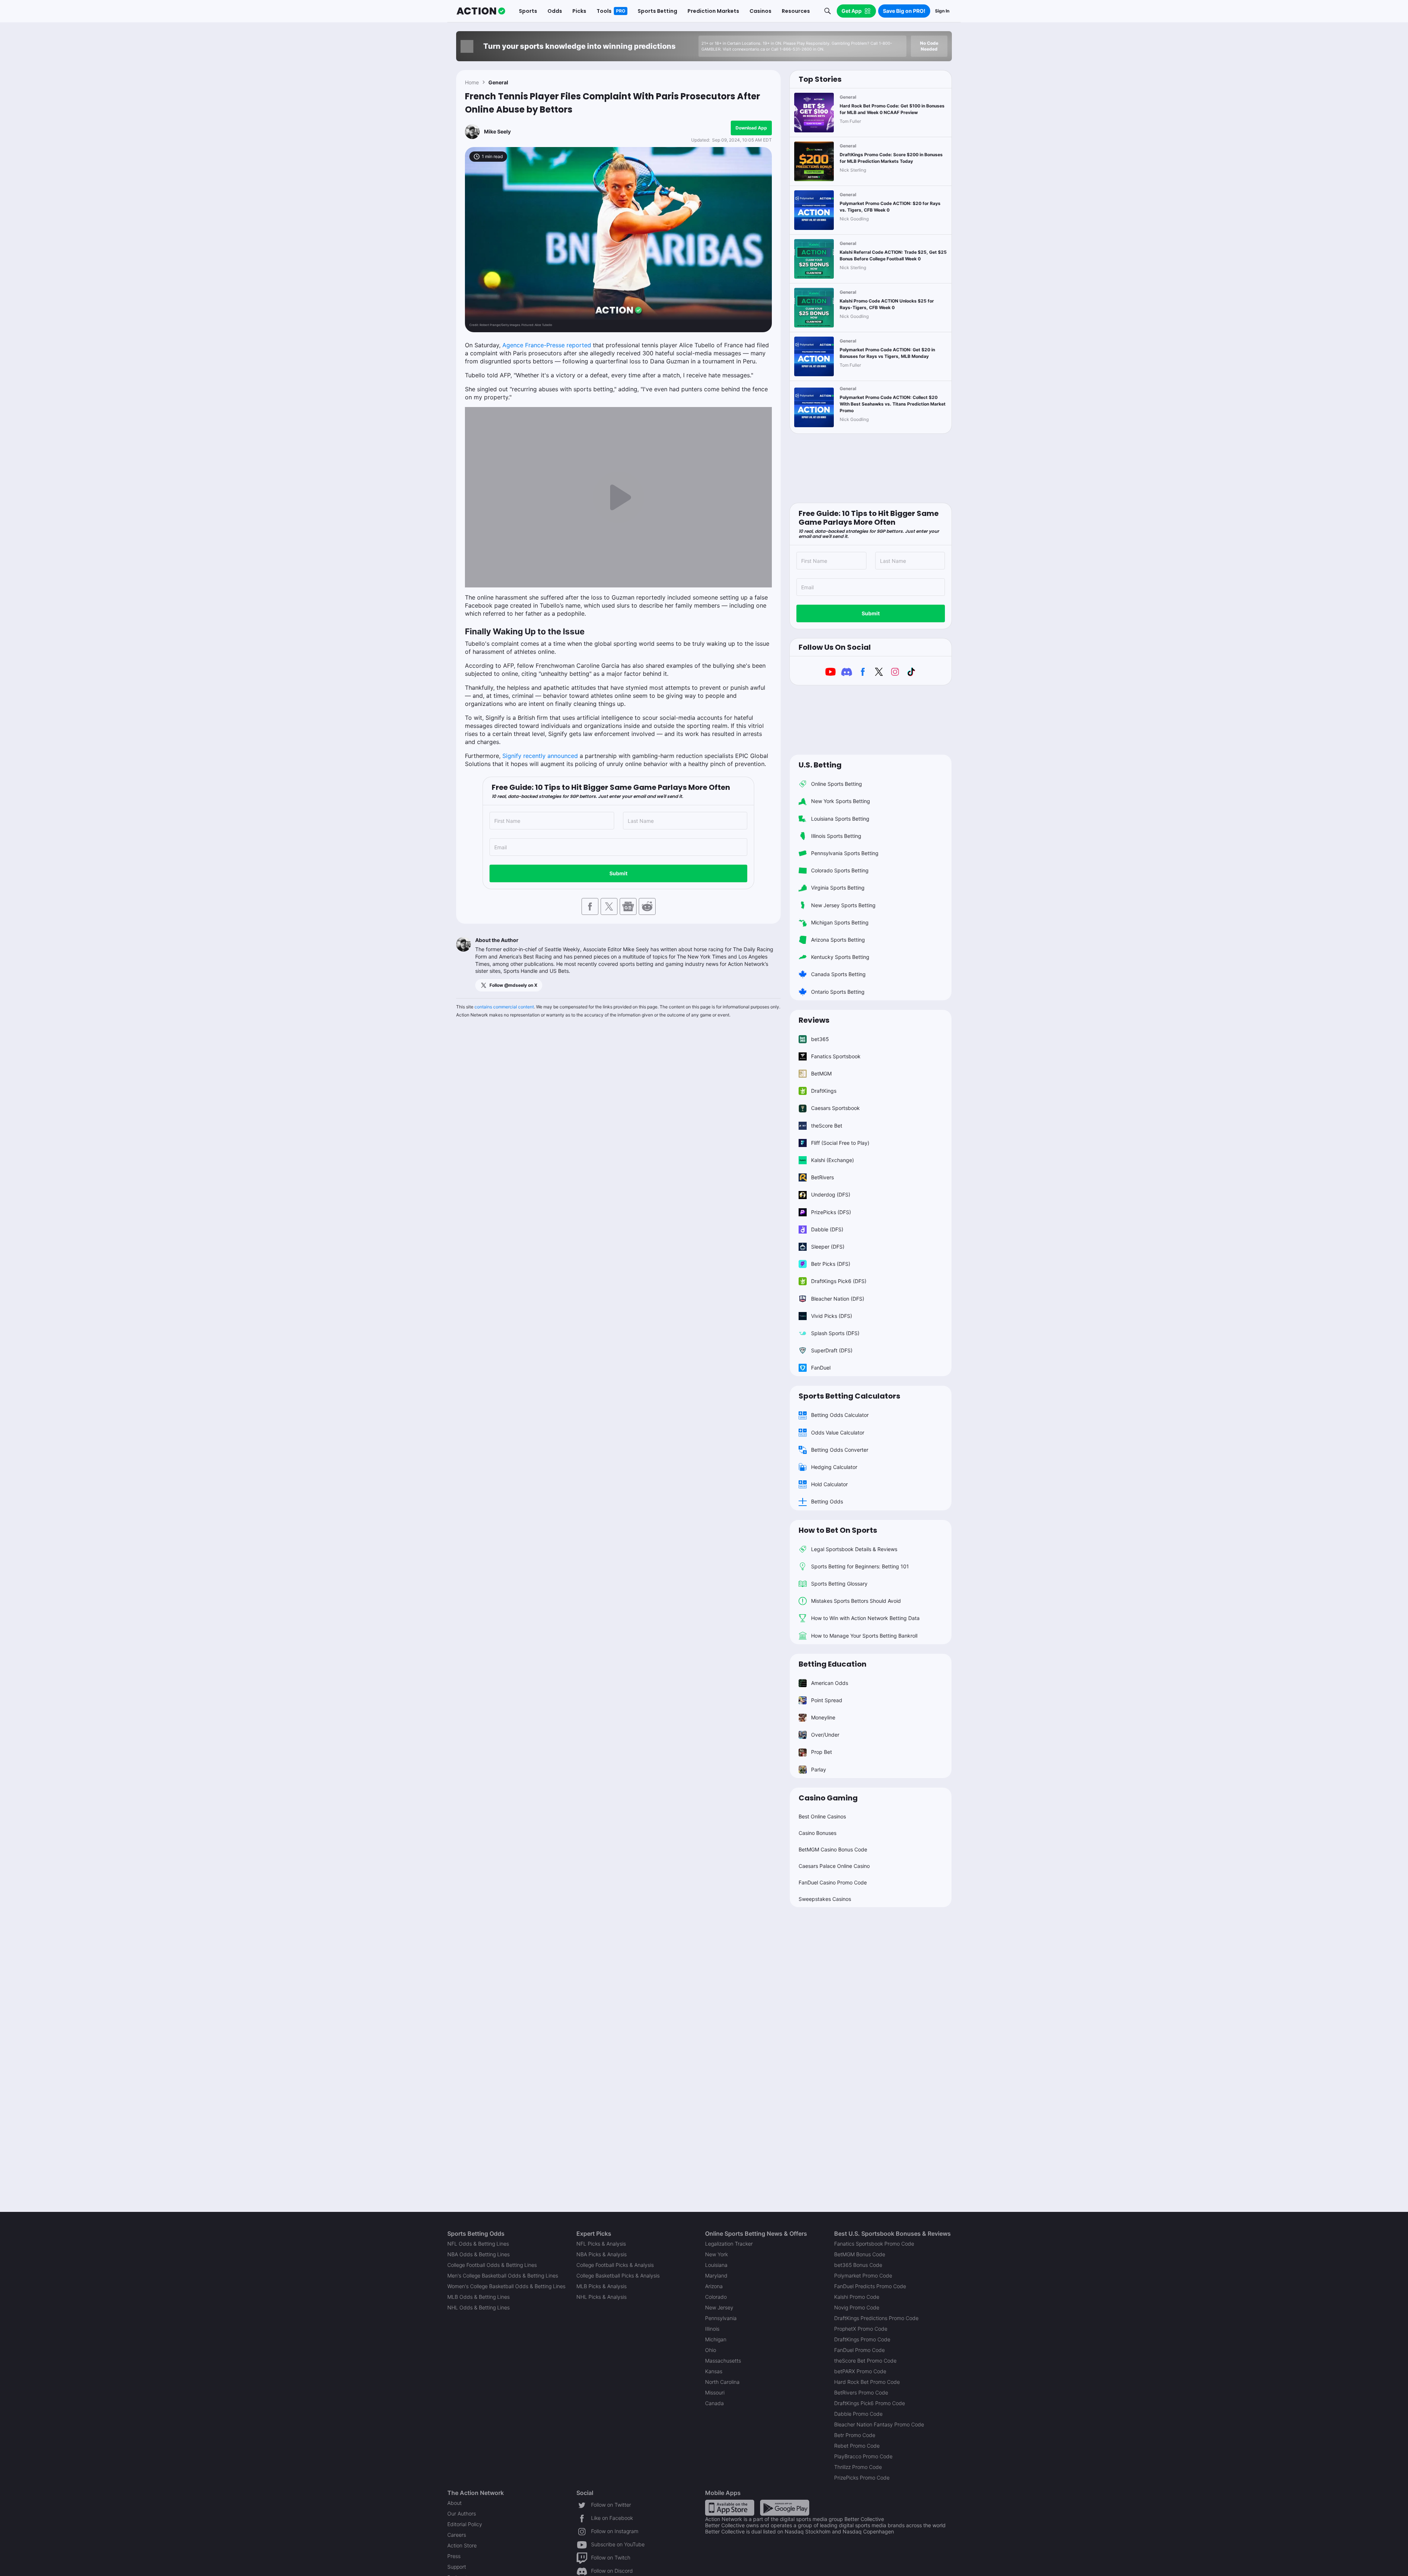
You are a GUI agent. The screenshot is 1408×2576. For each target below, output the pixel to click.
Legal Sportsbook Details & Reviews (854, 1549)
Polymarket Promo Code (863, 2275)
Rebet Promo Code (857, 2446)
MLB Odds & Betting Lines (478, 2297)
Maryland (716, 2275)
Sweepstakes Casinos (825, 1899)
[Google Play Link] (785, 2507)
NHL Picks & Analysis (602, 2297)
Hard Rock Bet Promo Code (867, 2382)
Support (457, 2567)
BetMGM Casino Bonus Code (833, 1849)
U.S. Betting (820, 765)
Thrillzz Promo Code (858, 2467)
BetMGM (821, 1073)
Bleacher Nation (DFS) (838, 1299)
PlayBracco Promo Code (863, 2456)
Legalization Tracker (729, 2244)
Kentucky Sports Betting (840, 957)
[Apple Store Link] (730, 2507)
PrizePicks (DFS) (831, 1212)
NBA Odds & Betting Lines (478, 2254)
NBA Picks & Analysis (602, 2254)
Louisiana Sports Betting (840, 819)
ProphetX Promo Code (861, 2329)
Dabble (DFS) (827, 1229)
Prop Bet (822, 1752)
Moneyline (823, 1717)
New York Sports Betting (841, 801)
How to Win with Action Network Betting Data (865, 1618)
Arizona (714, 2286)
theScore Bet (827, 1126)
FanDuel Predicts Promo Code (870, 2286)
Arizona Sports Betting (838, 940)
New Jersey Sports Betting (843, 905)
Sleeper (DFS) (828, 1247)
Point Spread (827, 1700)
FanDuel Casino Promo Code (833, 1882)
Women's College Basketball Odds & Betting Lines (506, 2286)
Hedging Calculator (834, 1467)
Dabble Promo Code (858, 2414)
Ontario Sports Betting (838, 992)
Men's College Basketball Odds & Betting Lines (503, 2275)
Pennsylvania (721, 2318)
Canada (714, 2403)
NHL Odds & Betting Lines (478, 2307)
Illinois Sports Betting (836, 836)
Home (472, 82)
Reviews (814, 1020)
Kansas (714, 2371)
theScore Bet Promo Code (865, 2361)
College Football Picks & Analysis (615, 2265)
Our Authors (462, 2513)
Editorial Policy (465, 2524)
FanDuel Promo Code (859, 2350)
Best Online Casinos (822, 1816)
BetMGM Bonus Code (860, 2254)
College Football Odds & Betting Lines (492, 2265)
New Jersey (719, 2307)
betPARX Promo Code (860, 2371)
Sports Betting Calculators (849, 1396)
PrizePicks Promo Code (862, 2478)
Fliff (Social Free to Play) (840, 1143)
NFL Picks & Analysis (601, 2244)
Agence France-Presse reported (547, 345)
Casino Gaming (828, 1798)
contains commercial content (504, 1007)
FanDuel (821, 1368)
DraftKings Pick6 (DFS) (839, 1281)
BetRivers (822, 1177)
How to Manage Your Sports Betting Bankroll (864, 1636)
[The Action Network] (481, 11)
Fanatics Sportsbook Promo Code (874, 2244)
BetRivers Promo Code (861, 2392)
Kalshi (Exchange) (833, 1160)
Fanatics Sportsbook (836, 1056)
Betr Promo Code (855, 2435)
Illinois (712, 2329)
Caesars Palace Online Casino (834, 1866)
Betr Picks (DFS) (831, 1264)
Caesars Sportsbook (835, 1108)
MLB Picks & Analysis (602, 2286)
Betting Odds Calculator (840, 1415)
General (498, 82)
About (454, 2503)
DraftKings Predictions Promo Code (876, 2318)
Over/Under (825, 1735)
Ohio (711, 2350)
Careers (457, 2535)
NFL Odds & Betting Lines (478, 2244)
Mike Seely (497, 131)
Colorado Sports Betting (840, 870)
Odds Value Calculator (838, 1432)
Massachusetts (723, 2361)
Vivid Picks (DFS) (832, 1316)
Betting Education (833, 1664)
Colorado (716, 2297)
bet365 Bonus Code (858, 2265)
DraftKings (824, 1091)
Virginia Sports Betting (838, 888)
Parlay (819, 1769)
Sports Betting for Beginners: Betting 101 (860, 1566)
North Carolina (722, 2382)
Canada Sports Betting (838, 974)
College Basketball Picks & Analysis (618, 2275)
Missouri (715, 2392)
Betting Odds (827, 1501)
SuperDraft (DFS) (832, 1350)
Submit (618, 873)
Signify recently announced (540, 756)
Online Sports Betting (837, 784)
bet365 (820, 1039)
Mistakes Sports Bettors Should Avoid (856, 1601)
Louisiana (716, 2265)
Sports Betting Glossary (839, 1584)
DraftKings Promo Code (862, 2339)
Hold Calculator (829, 1484)
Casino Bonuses (817, 1833)
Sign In (942, 11)
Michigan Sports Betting (840, 922)
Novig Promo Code (857, 2307)
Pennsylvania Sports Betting (845, 853)
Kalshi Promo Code (857, 2297)
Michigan (716, 2339)
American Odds (830, 1683)
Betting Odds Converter (840, 1450)
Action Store (462, 2545)
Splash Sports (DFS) (835, 1333)
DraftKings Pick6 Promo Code (870, 2403)
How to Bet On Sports (838, 1530)
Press (454, 2556)
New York (716, 2254)
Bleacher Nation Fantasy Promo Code (879, 2424)
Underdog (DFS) (831, 1194)
